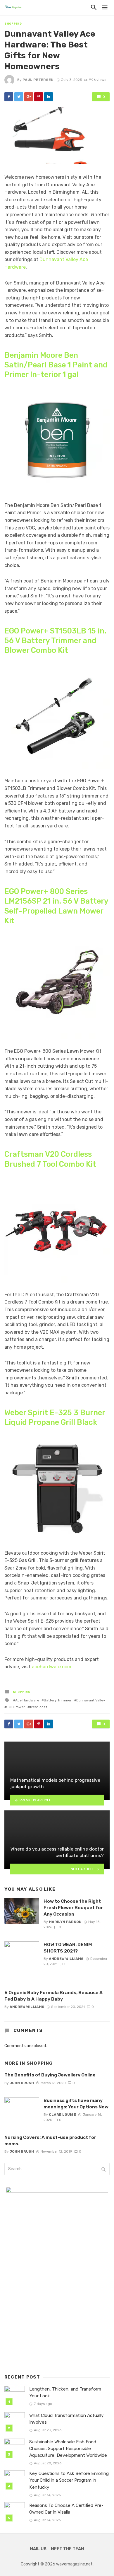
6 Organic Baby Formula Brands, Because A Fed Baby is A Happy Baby (53, 1996)
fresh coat (38, 1707)
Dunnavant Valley (91, 1700)
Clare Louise (62, 2115)
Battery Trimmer (58, 1700)
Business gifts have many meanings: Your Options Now (76, 2104)
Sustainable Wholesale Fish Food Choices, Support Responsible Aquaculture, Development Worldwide (68, 2449)
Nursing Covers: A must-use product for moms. (50, 2140)
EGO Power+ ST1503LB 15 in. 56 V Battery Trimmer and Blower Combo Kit (55, 641)
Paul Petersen (38, 80)
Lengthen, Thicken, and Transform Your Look (65, 2392)
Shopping (13, 24)
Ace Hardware (27, 1700)
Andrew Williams (66, 1959)
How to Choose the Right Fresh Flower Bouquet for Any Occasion (73, 1908)
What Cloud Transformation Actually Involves (66, 2419)
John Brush (22, 2083)
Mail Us (38, 2549)
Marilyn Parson (65, 1922)
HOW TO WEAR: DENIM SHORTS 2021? (68, 1948)
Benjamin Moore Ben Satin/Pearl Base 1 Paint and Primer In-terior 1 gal (56, 365)
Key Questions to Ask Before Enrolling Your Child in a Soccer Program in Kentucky (69, 2480)
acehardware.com (52, 1667)
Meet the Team (68, 2549)
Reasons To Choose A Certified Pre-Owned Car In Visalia (66, 2509)
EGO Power (16, 1707)
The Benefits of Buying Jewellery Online (50, 2075)
